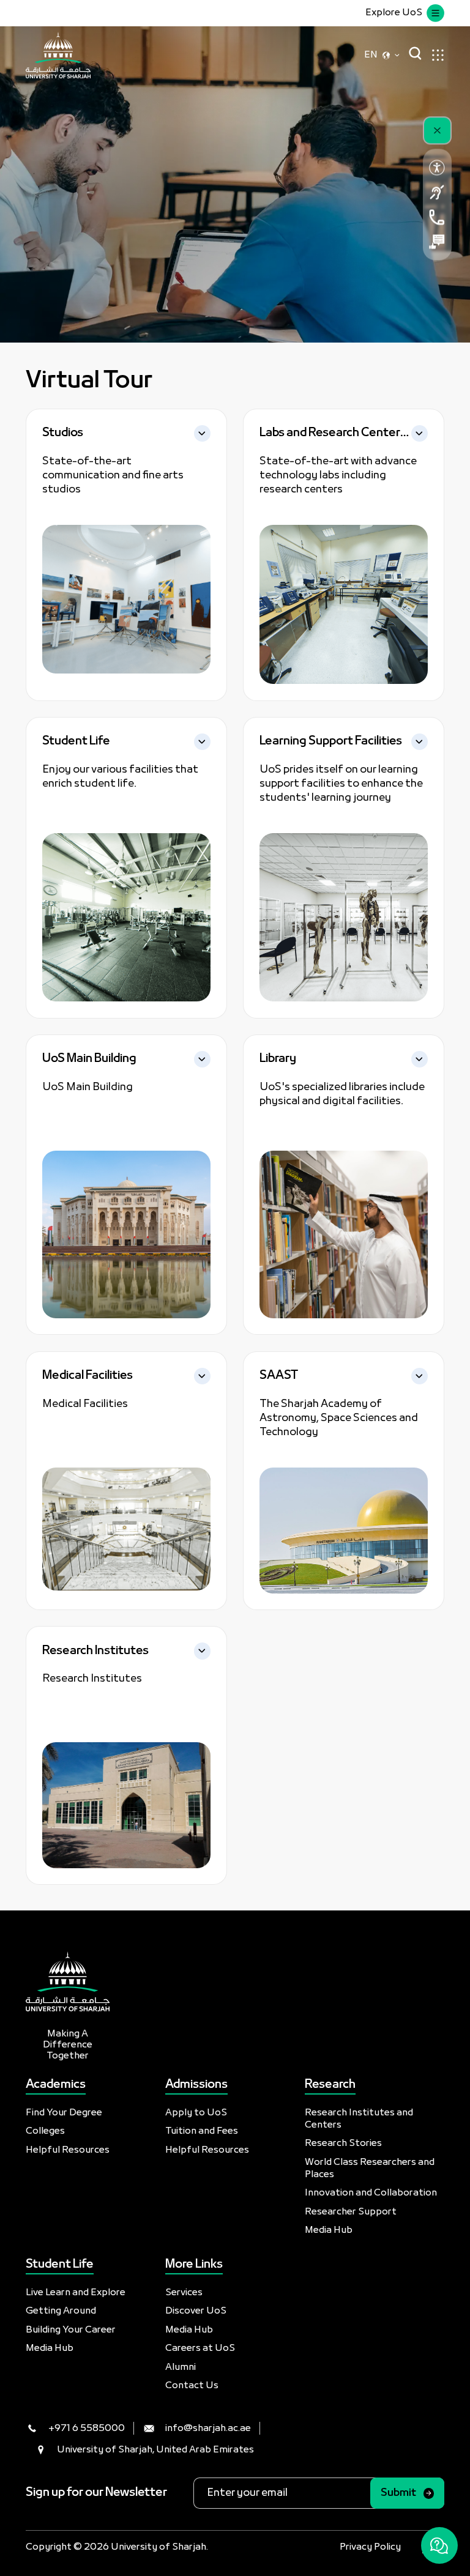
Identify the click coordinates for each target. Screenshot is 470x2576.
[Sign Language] (437, 192)
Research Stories (343, 2144)
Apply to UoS (196, 2113)
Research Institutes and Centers (359, 2119)
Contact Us (192, 2386)
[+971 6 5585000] (437, 217)
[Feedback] (437, 242)
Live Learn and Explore (76, 2293)
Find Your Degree (64, 2113)
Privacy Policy (370, 2547)
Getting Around (61, 2311)
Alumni (181, 2367)
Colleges (45, 2131)
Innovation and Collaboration (371, 2193)
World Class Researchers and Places (370, 2169)
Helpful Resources (68, 2150)
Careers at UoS (200, 2348)
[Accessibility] (437, 168)
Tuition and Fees (202, 2131)
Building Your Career (71, 2330)
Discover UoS (196, 2311)
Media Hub (329, 2230)
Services (184, 2293)
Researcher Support (351, 2212)
